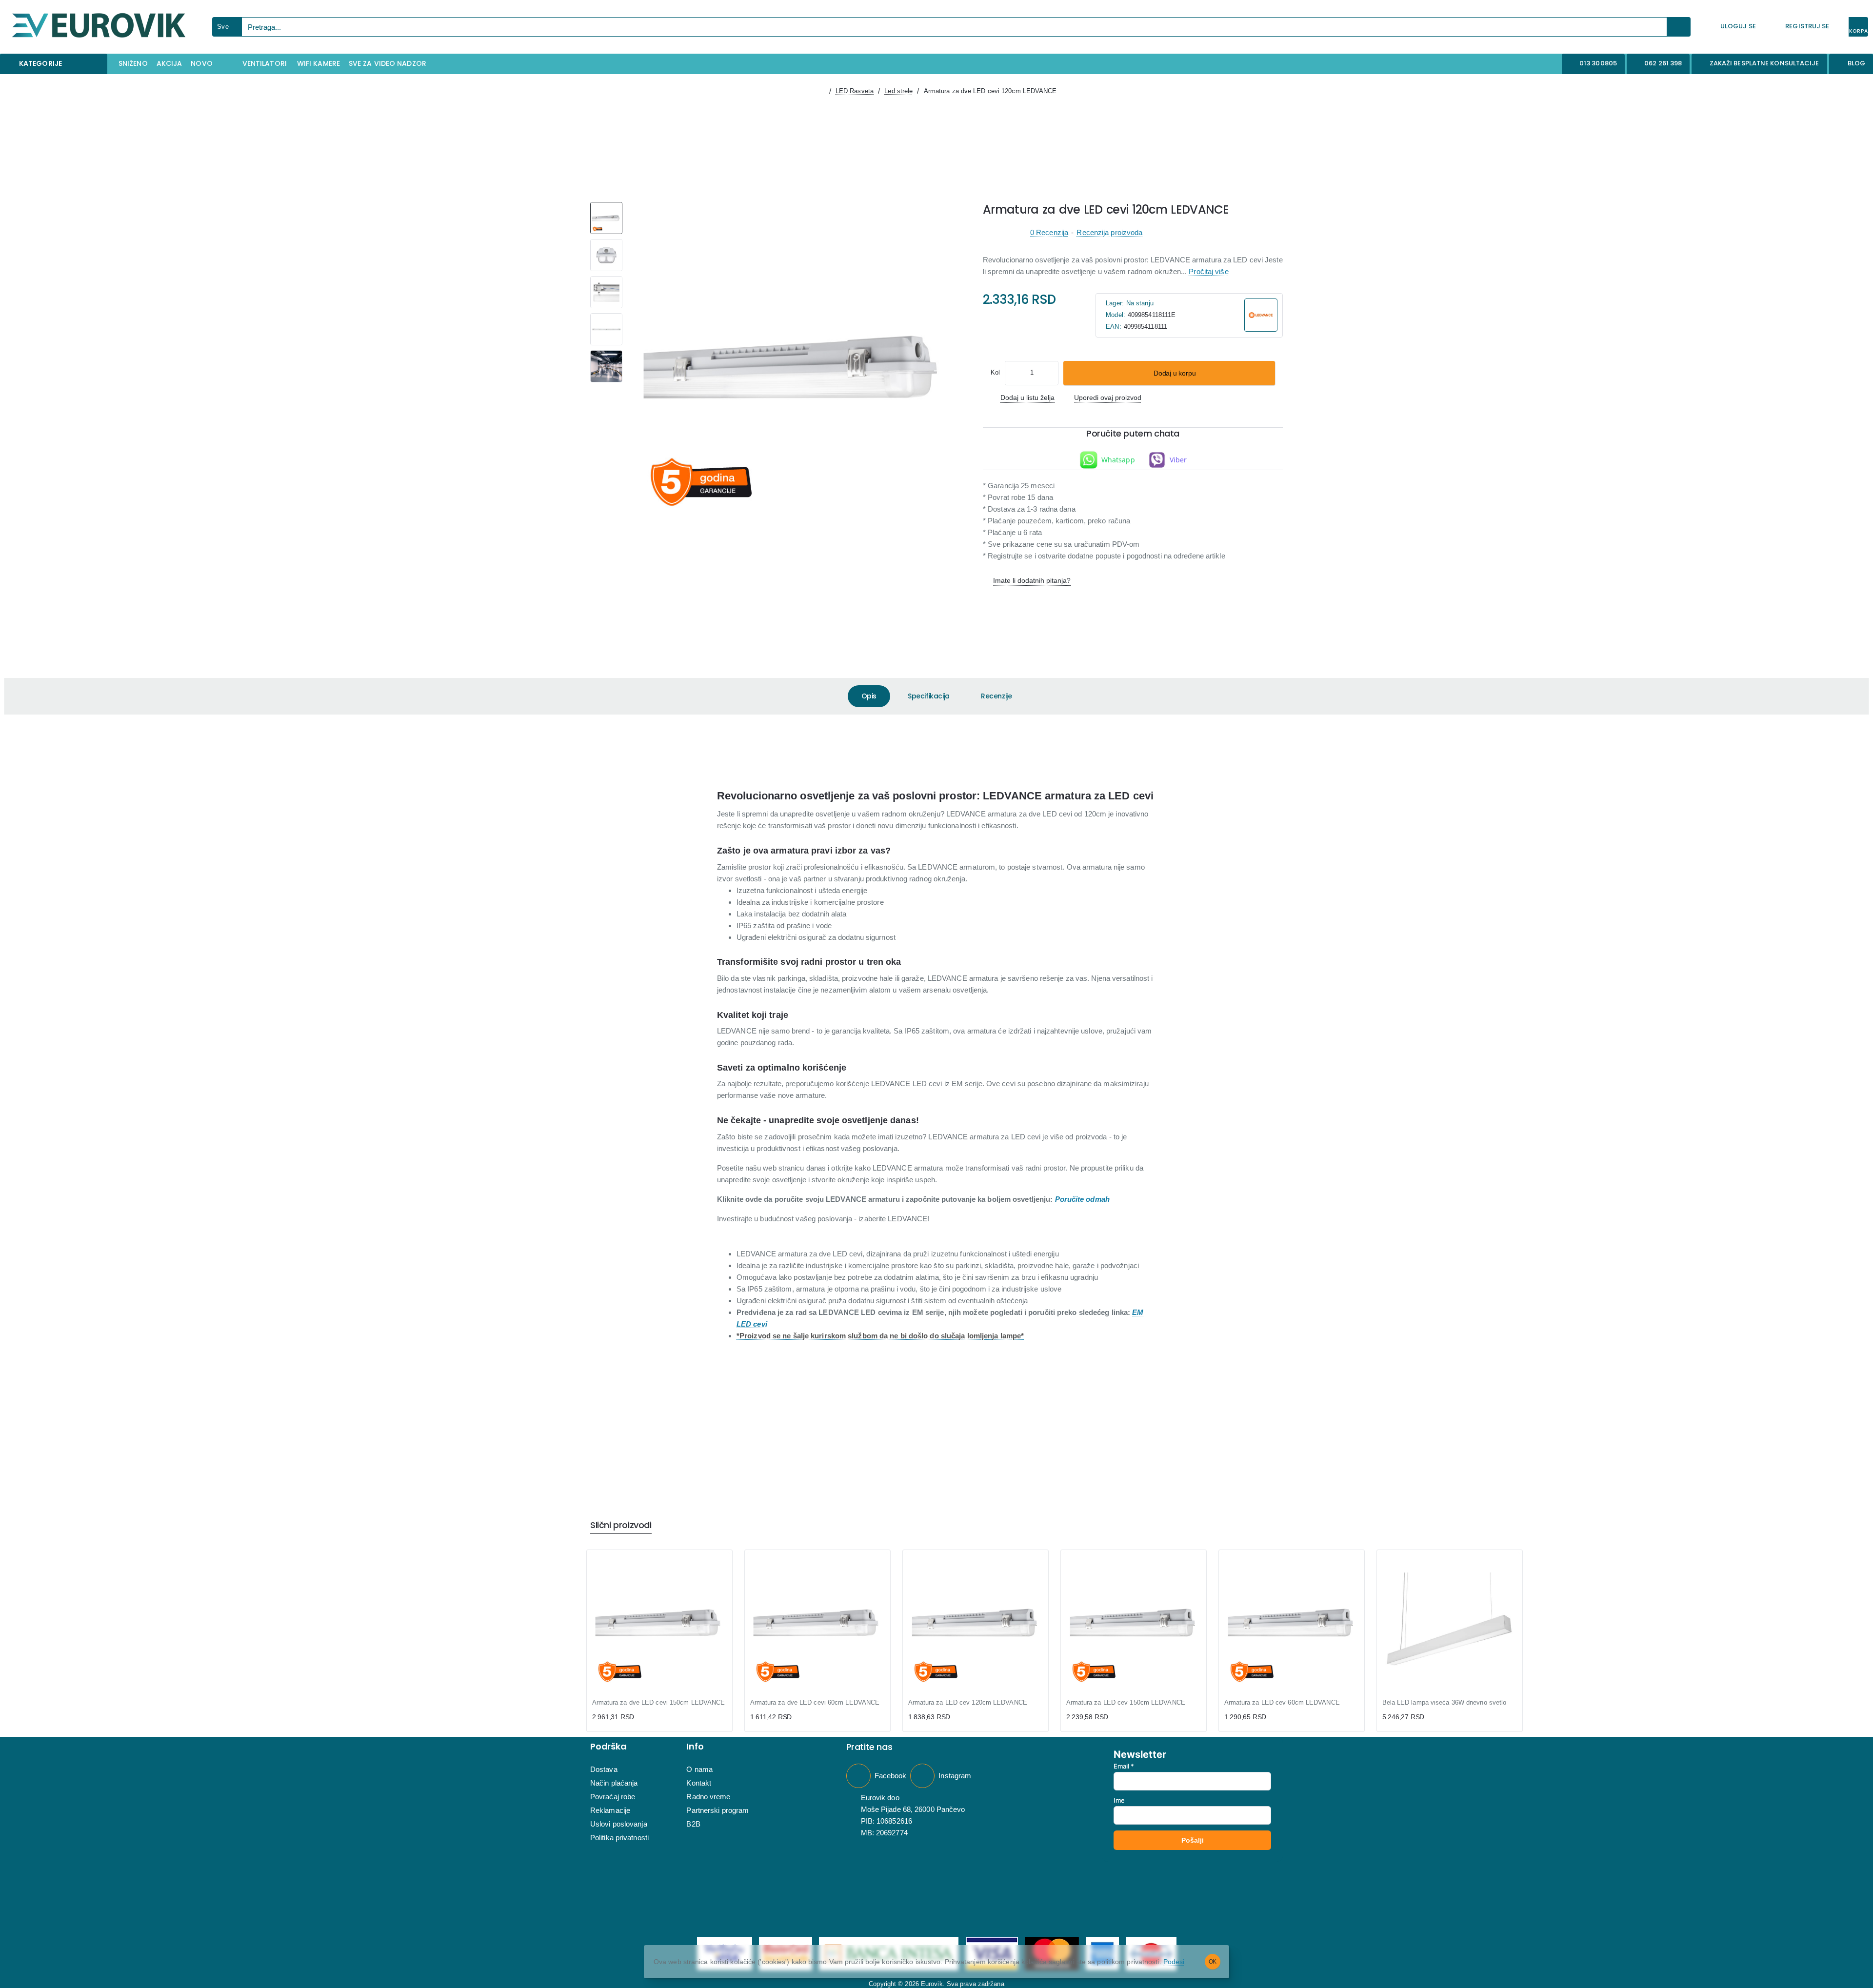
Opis (869, 696)
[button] (1169, 373)
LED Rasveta (855, 91)
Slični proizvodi (621, 1525)
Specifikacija (929, 696)
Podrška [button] (608, 1747)
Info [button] (695, 1747)
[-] (1014, 373)
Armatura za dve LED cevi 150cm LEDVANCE (659, 1702)
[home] (820, 91)
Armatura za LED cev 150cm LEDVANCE (1126, 1702)
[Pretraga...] (1679, 27)
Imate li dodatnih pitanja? (1032, 580)
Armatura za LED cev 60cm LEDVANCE (1282, 1702)
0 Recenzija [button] (1049, 232)
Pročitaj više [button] (1208, 271)
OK (1213, 1962)
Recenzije (996, 696)
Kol (995, 372)
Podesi (1174, 1962)
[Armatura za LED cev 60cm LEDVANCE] (1292, 1623)
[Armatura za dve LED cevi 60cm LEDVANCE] (817, 1623)
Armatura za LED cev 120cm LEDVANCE (968, 1702)
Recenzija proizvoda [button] (1109, 232)
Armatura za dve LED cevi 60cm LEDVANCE (815, 1702)
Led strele (898, 91)
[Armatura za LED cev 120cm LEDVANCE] (976, 1623)
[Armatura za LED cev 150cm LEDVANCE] (1134, 1623)
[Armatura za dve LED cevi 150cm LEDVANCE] (659, 1623)
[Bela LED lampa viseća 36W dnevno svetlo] (1450, 1623)
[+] (1050, 373)
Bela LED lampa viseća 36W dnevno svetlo (1445, 1702)
